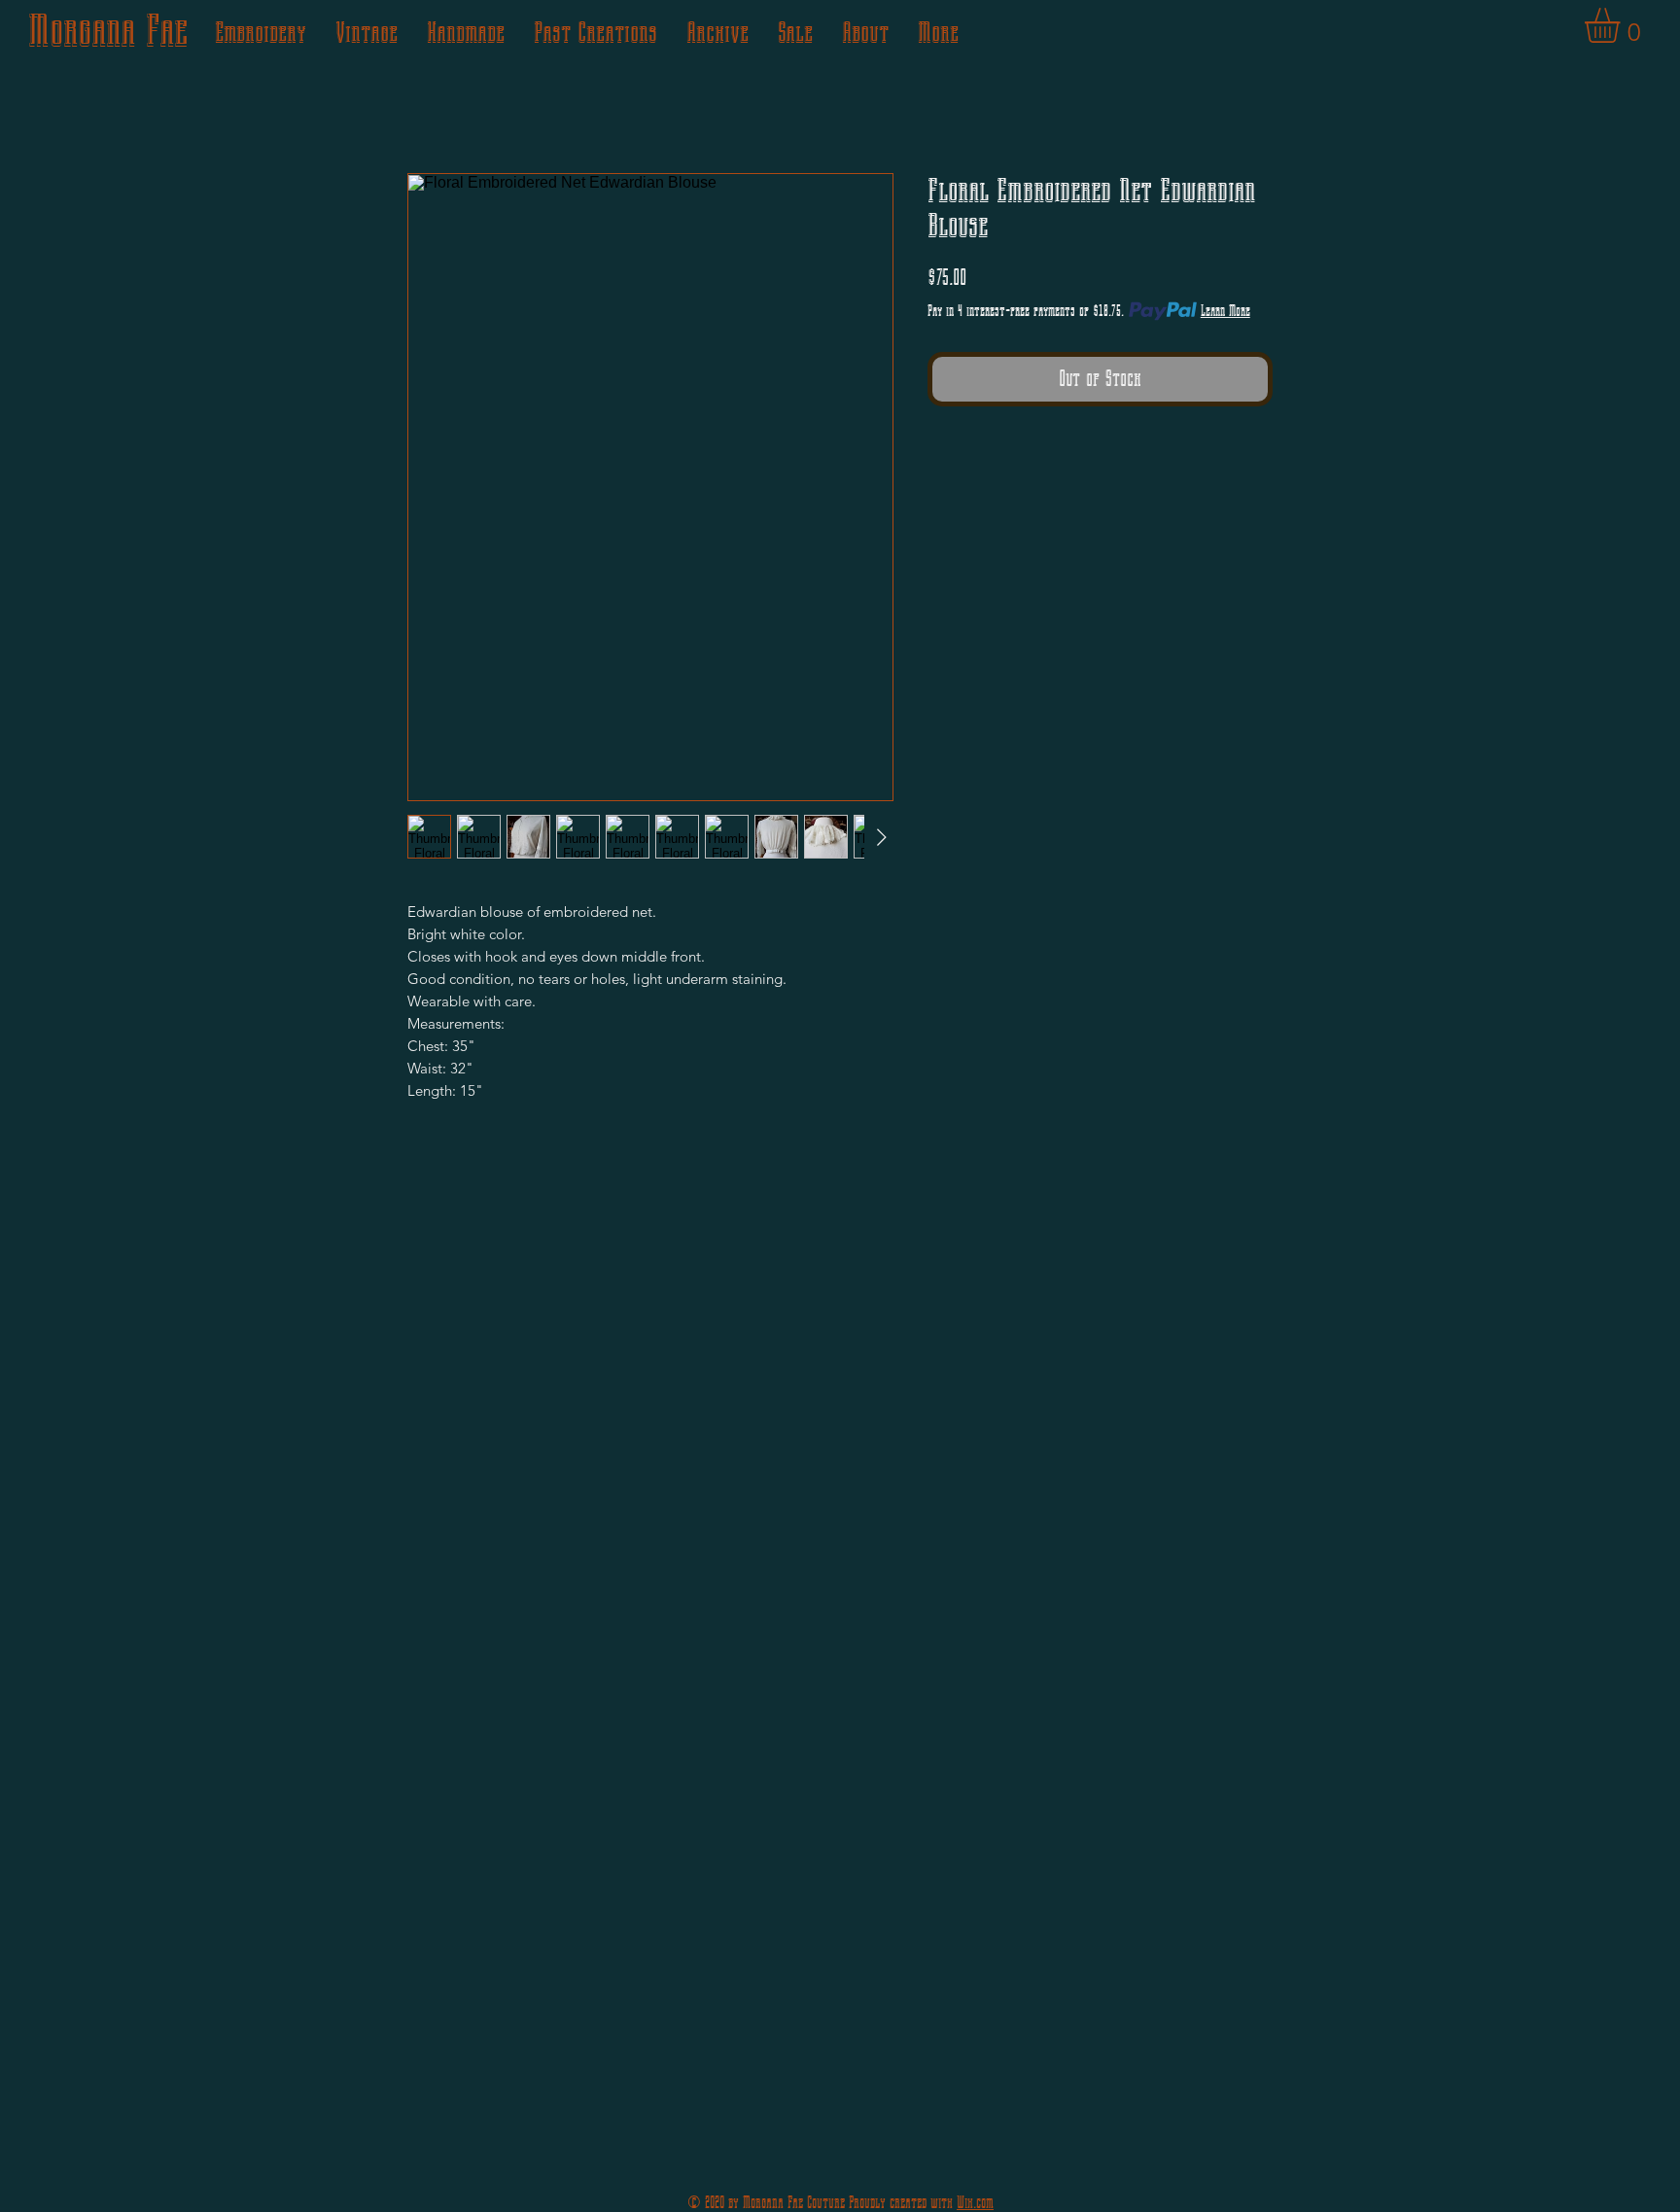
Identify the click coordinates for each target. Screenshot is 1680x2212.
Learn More (1225, 311)
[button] (1623, 25)
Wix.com (975, 2203)
